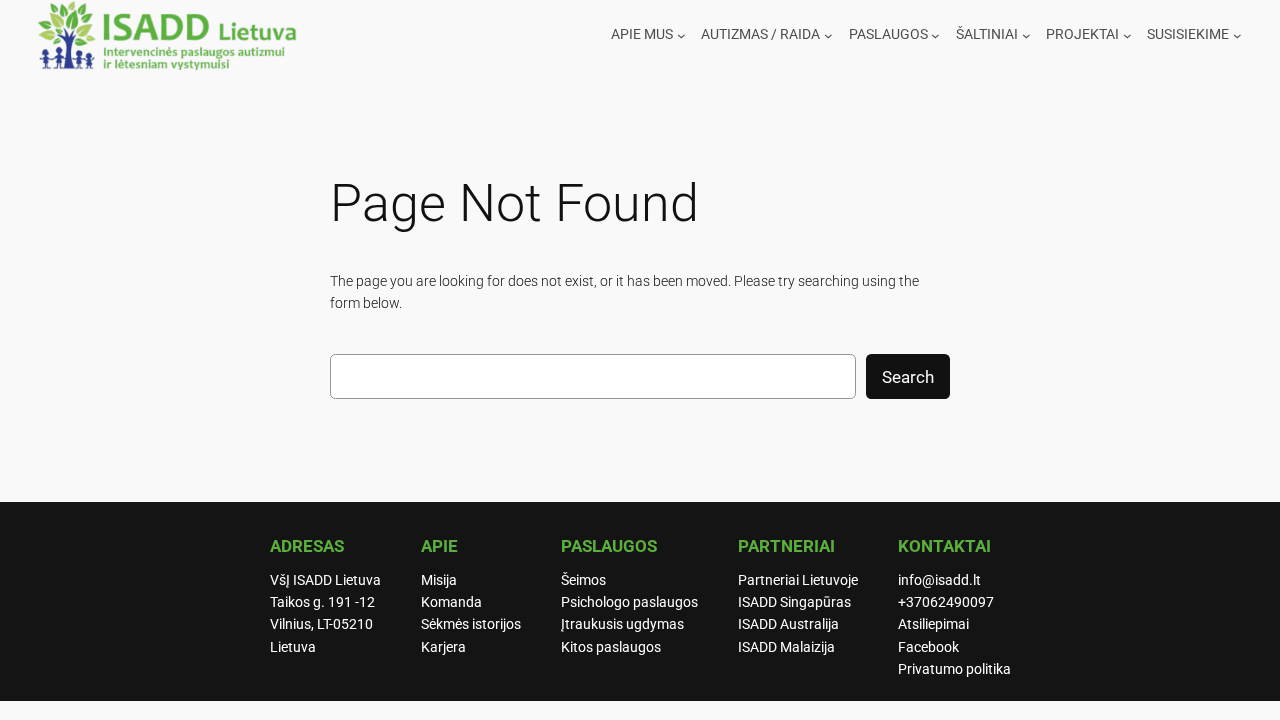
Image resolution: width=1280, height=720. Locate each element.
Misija (439, 580)
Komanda (451, 602)
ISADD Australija (788, 624)
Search (908, 377)
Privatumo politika (954, 669)
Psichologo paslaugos (629, 602)
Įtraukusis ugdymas (622, 624)
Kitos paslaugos (611, 647)
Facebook (928, 647)
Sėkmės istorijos (471, 624)
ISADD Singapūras (794, 602)
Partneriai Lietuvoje (798, 580)
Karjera (443, 647)
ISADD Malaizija (786, 647)
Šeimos (583, 580)
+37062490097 (946, 602)
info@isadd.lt (939, 580)
